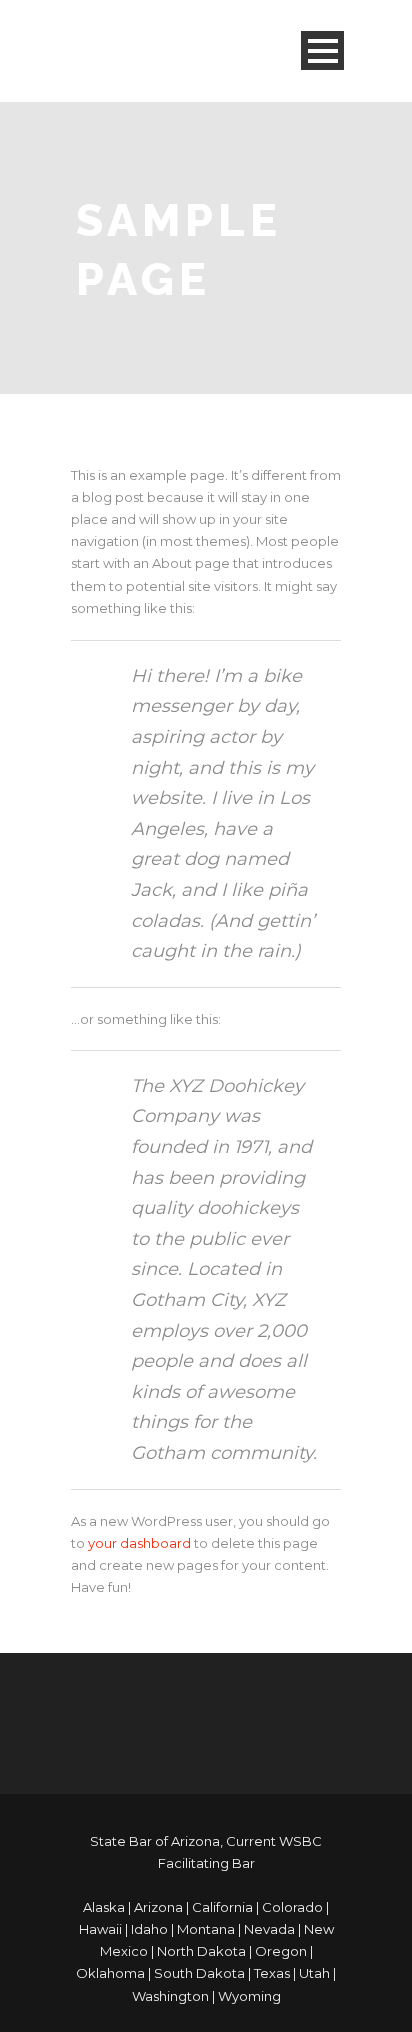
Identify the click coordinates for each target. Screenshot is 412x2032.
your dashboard (139, 1543)
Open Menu (322, 50)
